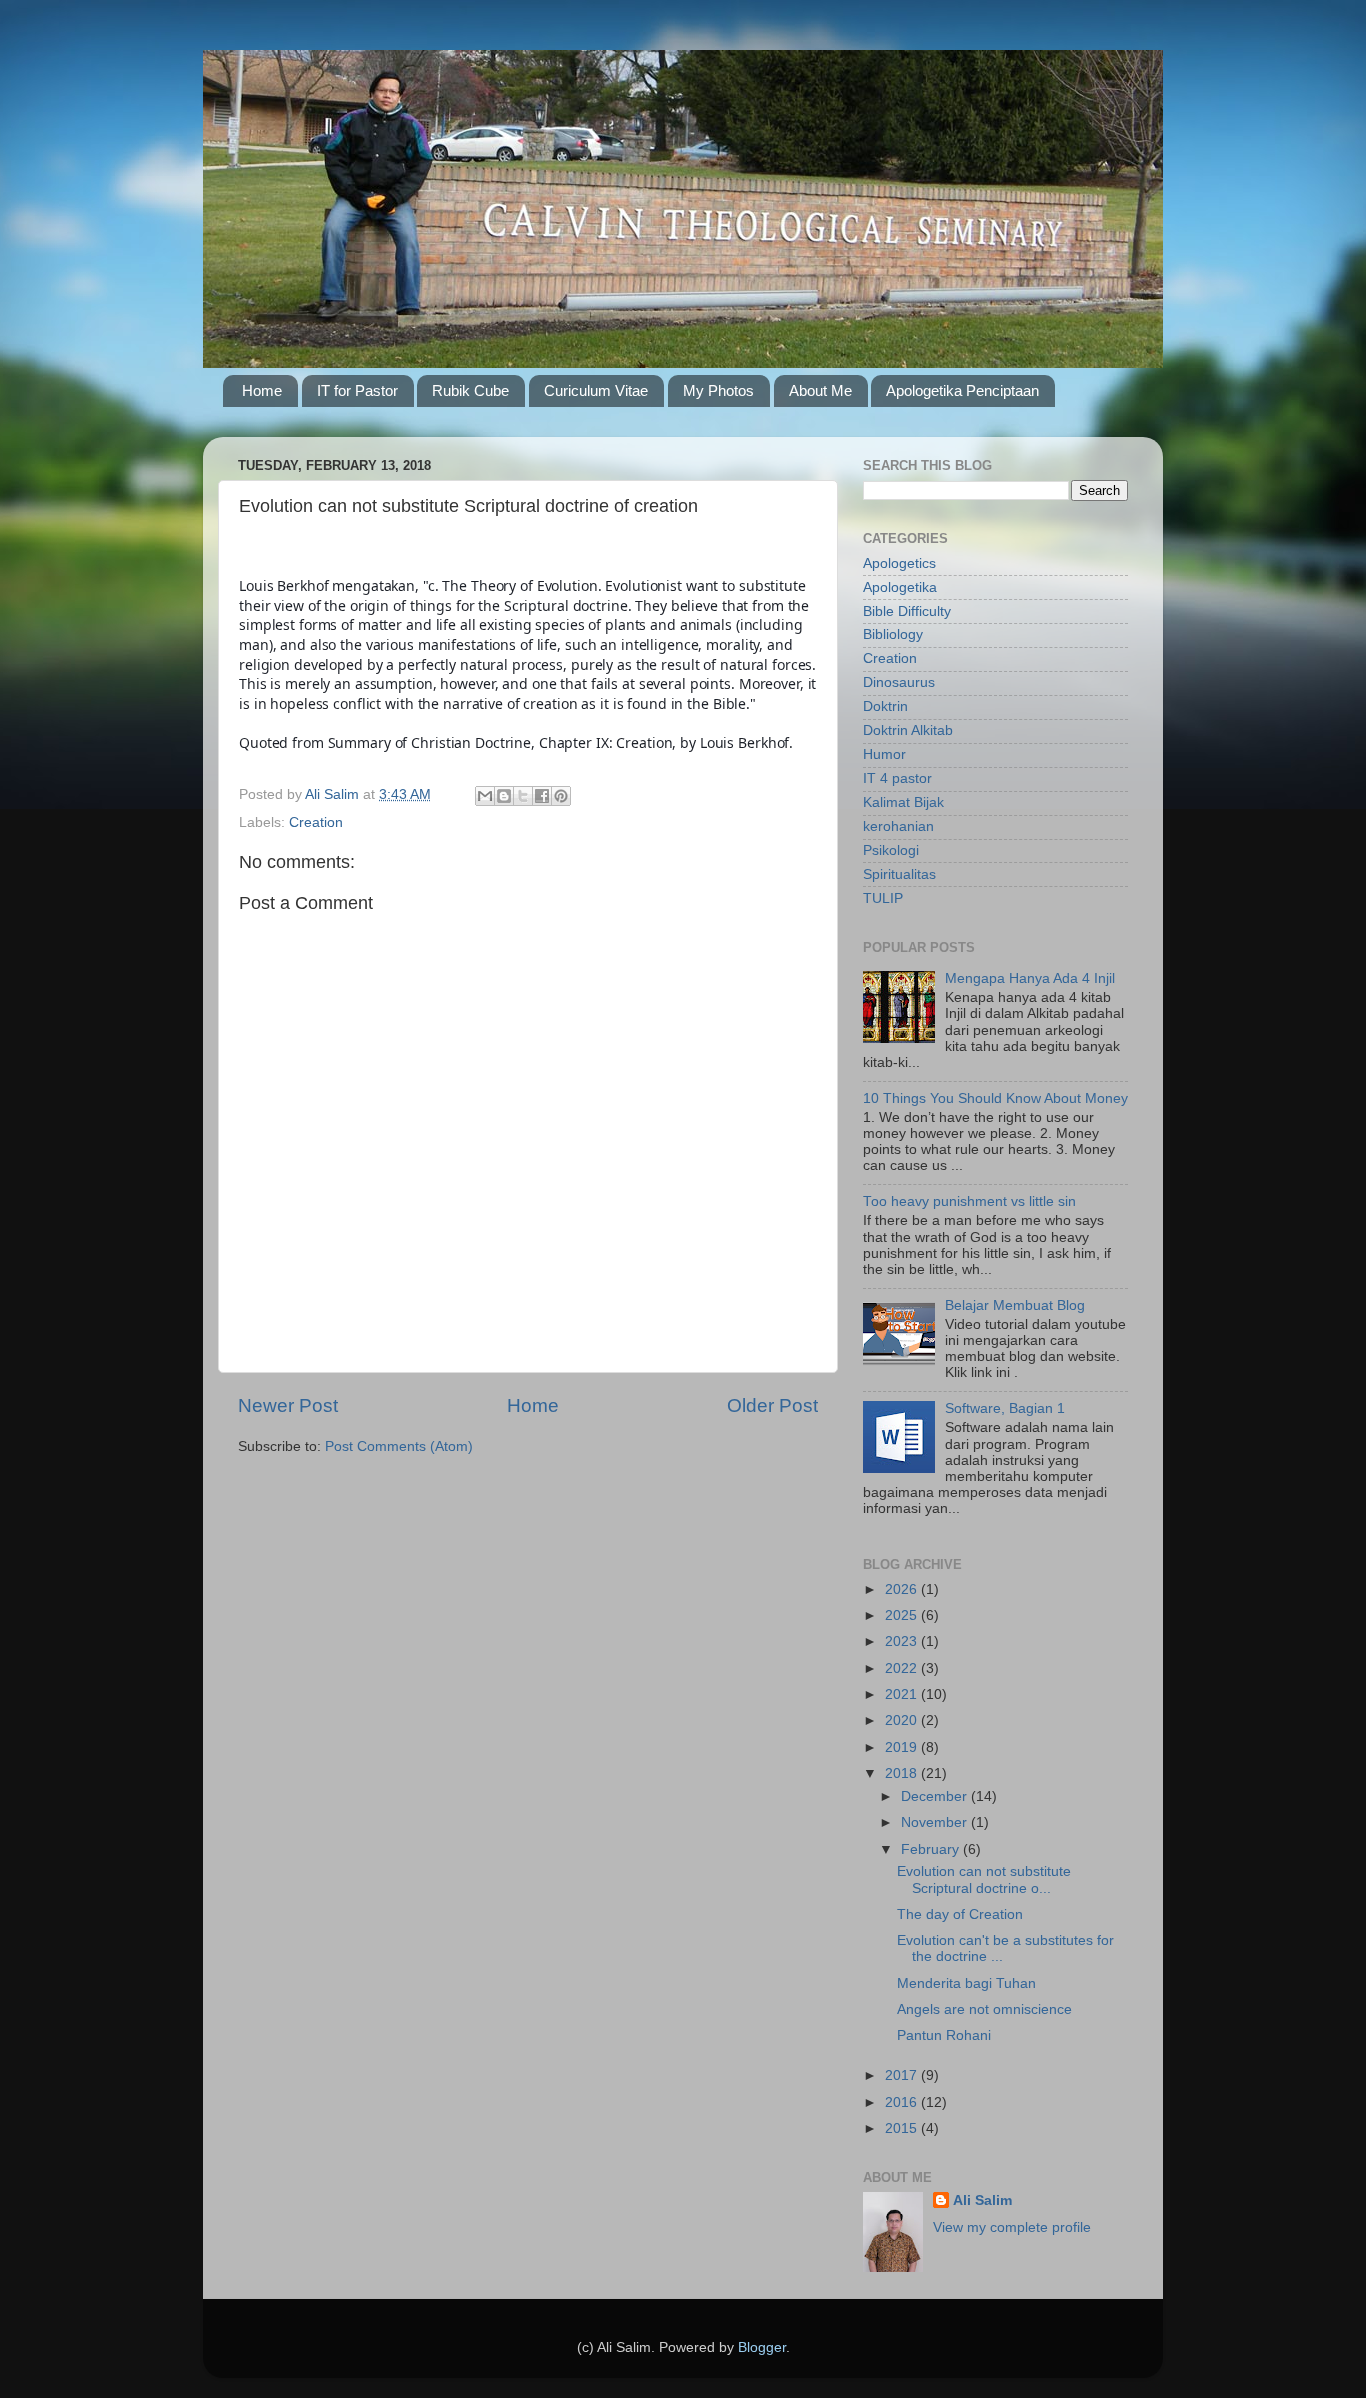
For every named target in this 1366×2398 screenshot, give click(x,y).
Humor (884, 754)
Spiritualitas (899, 874)
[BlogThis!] (504, 796)
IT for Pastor (357, 390)
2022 (903, 1668)
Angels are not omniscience (984, 2009)
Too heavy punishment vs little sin (969, 1201)
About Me (820, 390)
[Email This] (485, 796)
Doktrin (885, 706)
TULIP (883, 898)
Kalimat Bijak (903, 802)
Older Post (772, 1405)
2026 (903, 1589)
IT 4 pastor (897, 778)
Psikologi (891, 850)
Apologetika (900, 587)
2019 (903, 1747)
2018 (903, 1773)
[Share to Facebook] (542, 796)
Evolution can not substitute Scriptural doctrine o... (984, 1879)
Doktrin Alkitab (908, 730)
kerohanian (898, 826)
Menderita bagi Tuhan (966, 1983)
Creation (316, 822)
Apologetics (899, 563)
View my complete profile (1012, 2227)
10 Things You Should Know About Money (995, 1098)
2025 (903, 1615)
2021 (903, 1694)
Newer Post (288, 1405)
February (932, 1849)
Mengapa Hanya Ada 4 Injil (1030, 978)
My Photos (718, 390)
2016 (903, 2102)
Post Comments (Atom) (399, 1446)
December (936, 1796)
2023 (903, 1641)
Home (262, 390)
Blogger (762, 2347)
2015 (903, 2128)
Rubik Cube (470, 390)
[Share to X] (523, 796)
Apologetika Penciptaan (962, 390)
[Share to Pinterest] (561, 796)
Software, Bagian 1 (1005, 1408)
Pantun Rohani (944, 2035)
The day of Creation (960, 1914)
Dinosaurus (899, 682)
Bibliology (893, 634)
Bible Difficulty (907, 611)
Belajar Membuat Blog (1015, 1305)
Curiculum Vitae (596, 390)
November (936, 1822)
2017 (903, 2075)
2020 (903, 1720)
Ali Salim (982, 2200)
